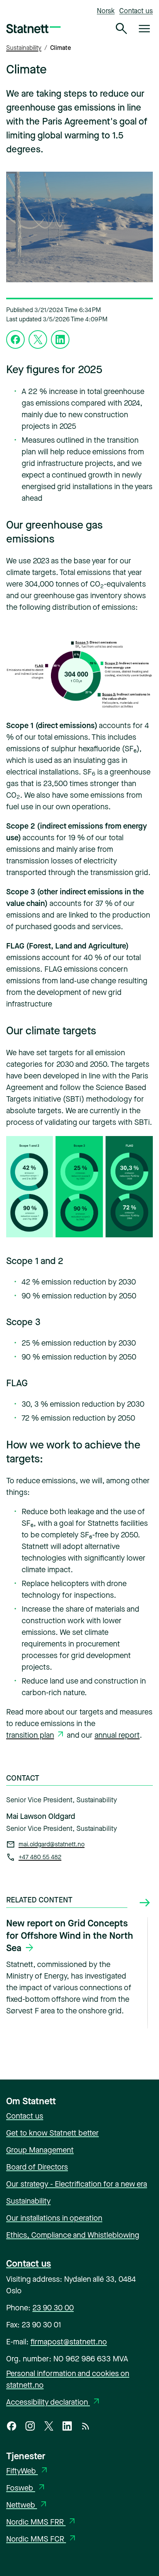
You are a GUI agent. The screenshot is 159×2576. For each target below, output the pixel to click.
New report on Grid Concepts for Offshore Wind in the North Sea (70, 1936)
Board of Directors (37, 2167)
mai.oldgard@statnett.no (52, 1844)
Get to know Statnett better (52, 2133)
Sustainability (24, 48)
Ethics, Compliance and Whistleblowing (73, 2235)
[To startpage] (33, 29)
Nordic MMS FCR (42, 2539)
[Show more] (145, 1903)
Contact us (136, 11)
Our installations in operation (54, 2218)
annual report (117, 1735)
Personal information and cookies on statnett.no (68, 2379)
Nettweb (27, 2505)
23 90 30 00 (53, 2308)
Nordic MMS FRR (41, 2522)
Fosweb (26, 2488)
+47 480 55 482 (40, 1857)
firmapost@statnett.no (69, 2342)
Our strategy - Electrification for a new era (77, 2184)
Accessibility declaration (54, 2402)
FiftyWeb (28, 2471)
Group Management (40, 2150)
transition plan (30, 1735)
